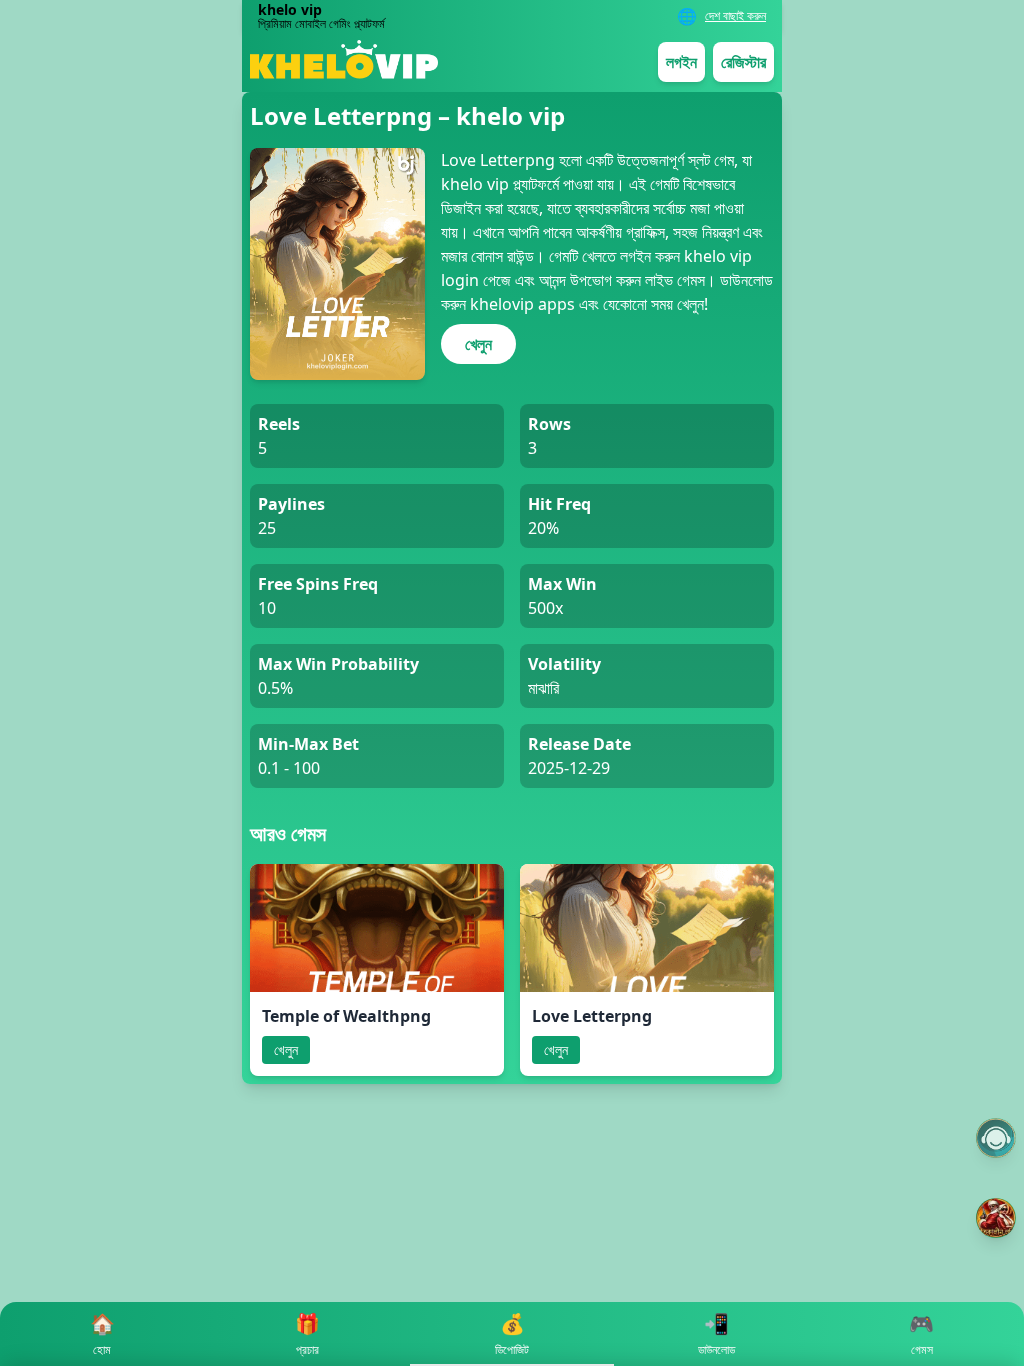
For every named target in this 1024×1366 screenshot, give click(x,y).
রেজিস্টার (743, 62)
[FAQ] (996, 1138)
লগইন (681, 62)
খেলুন (478, 344)
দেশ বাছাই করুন (735, 16)
